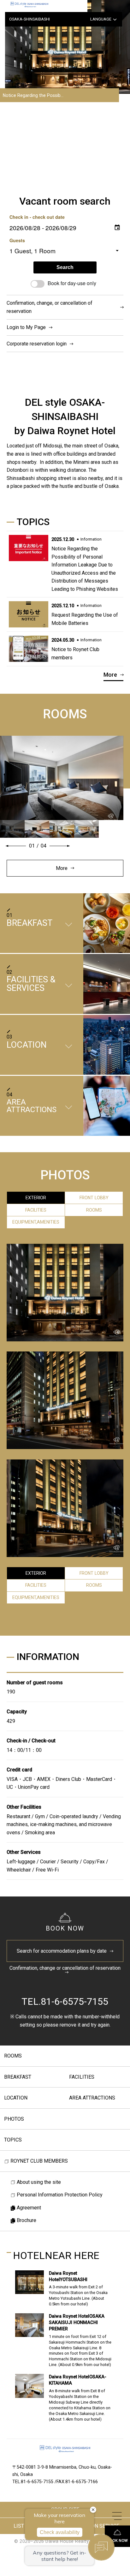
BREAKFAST (18, 2077)
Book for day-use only (72, 283)
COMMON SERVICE (98, 2526)
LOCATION (16, 2098)
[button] (16, 846)
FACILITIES (82, 2077)
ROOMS (13, 2056)
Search (65, 267)
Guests (17, 240)
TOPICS (13, 2140)
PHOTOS (14, 2119)
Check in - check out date (37, 217)
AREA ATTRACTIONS (92, 2098)
